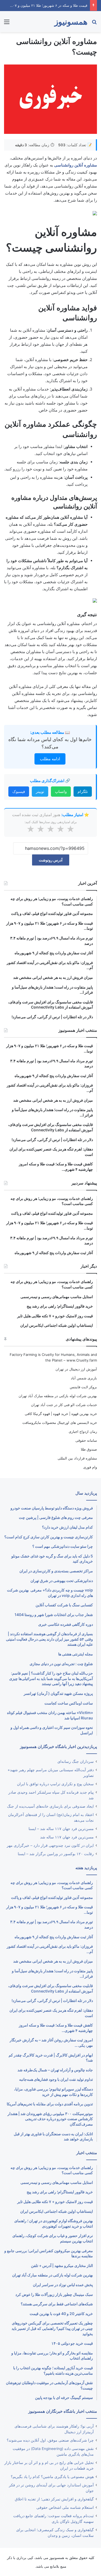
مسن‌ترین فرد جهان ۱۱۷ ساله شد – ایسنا (61, 1829)
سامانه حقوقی (86, 1440)
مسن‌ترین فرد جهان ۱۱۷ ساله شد (67, 1837)
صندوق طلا (89, 1449)
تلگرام (83, 791)
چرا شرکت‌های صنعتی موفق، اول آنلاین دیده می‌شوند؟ (50, 2440)
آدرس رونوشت (51, 860)
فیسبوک (19, 791)
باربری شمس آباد (84, 1378)
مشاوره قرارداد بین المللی (77, 1458)
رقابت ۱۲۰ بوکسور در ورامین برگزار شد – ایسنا (56, 1854)
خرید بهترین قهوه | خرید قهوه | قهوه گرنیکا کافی (61, 1414)
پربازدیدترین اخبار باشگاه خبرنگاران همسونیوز (58, 1747)
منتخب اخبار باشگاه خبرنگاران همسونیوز (63, 2411)
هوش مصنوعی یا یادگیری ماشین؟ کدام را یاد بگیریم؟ (52, 2477)
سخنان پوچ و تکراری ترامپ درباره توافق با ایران (55, 1784)
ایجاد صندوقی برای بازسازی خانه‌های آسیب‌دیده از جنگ (50, 1806)
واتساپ (61, 791)
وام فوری (90, 1467)
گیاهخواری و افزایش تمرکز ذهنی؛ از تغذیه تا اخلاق (54, 2499)
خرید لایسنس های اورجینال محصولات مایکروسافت (60, 1423)
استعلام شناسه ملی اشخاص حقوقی (65, 2507)
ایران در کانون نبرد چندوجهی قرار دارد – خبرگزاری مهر (50, 1845)
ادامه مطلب (50, 759)
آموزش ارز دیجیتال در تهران (76, 1369)
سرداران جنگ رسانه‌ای (76, 1762)
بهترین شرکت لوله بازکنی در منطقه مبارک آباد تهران (58, 1396)
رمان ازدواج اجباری (83, 1431)
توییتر (40, 791)
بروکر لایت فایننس (83, 1387)
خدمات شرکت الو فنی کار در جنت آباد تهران (64, 1405)
